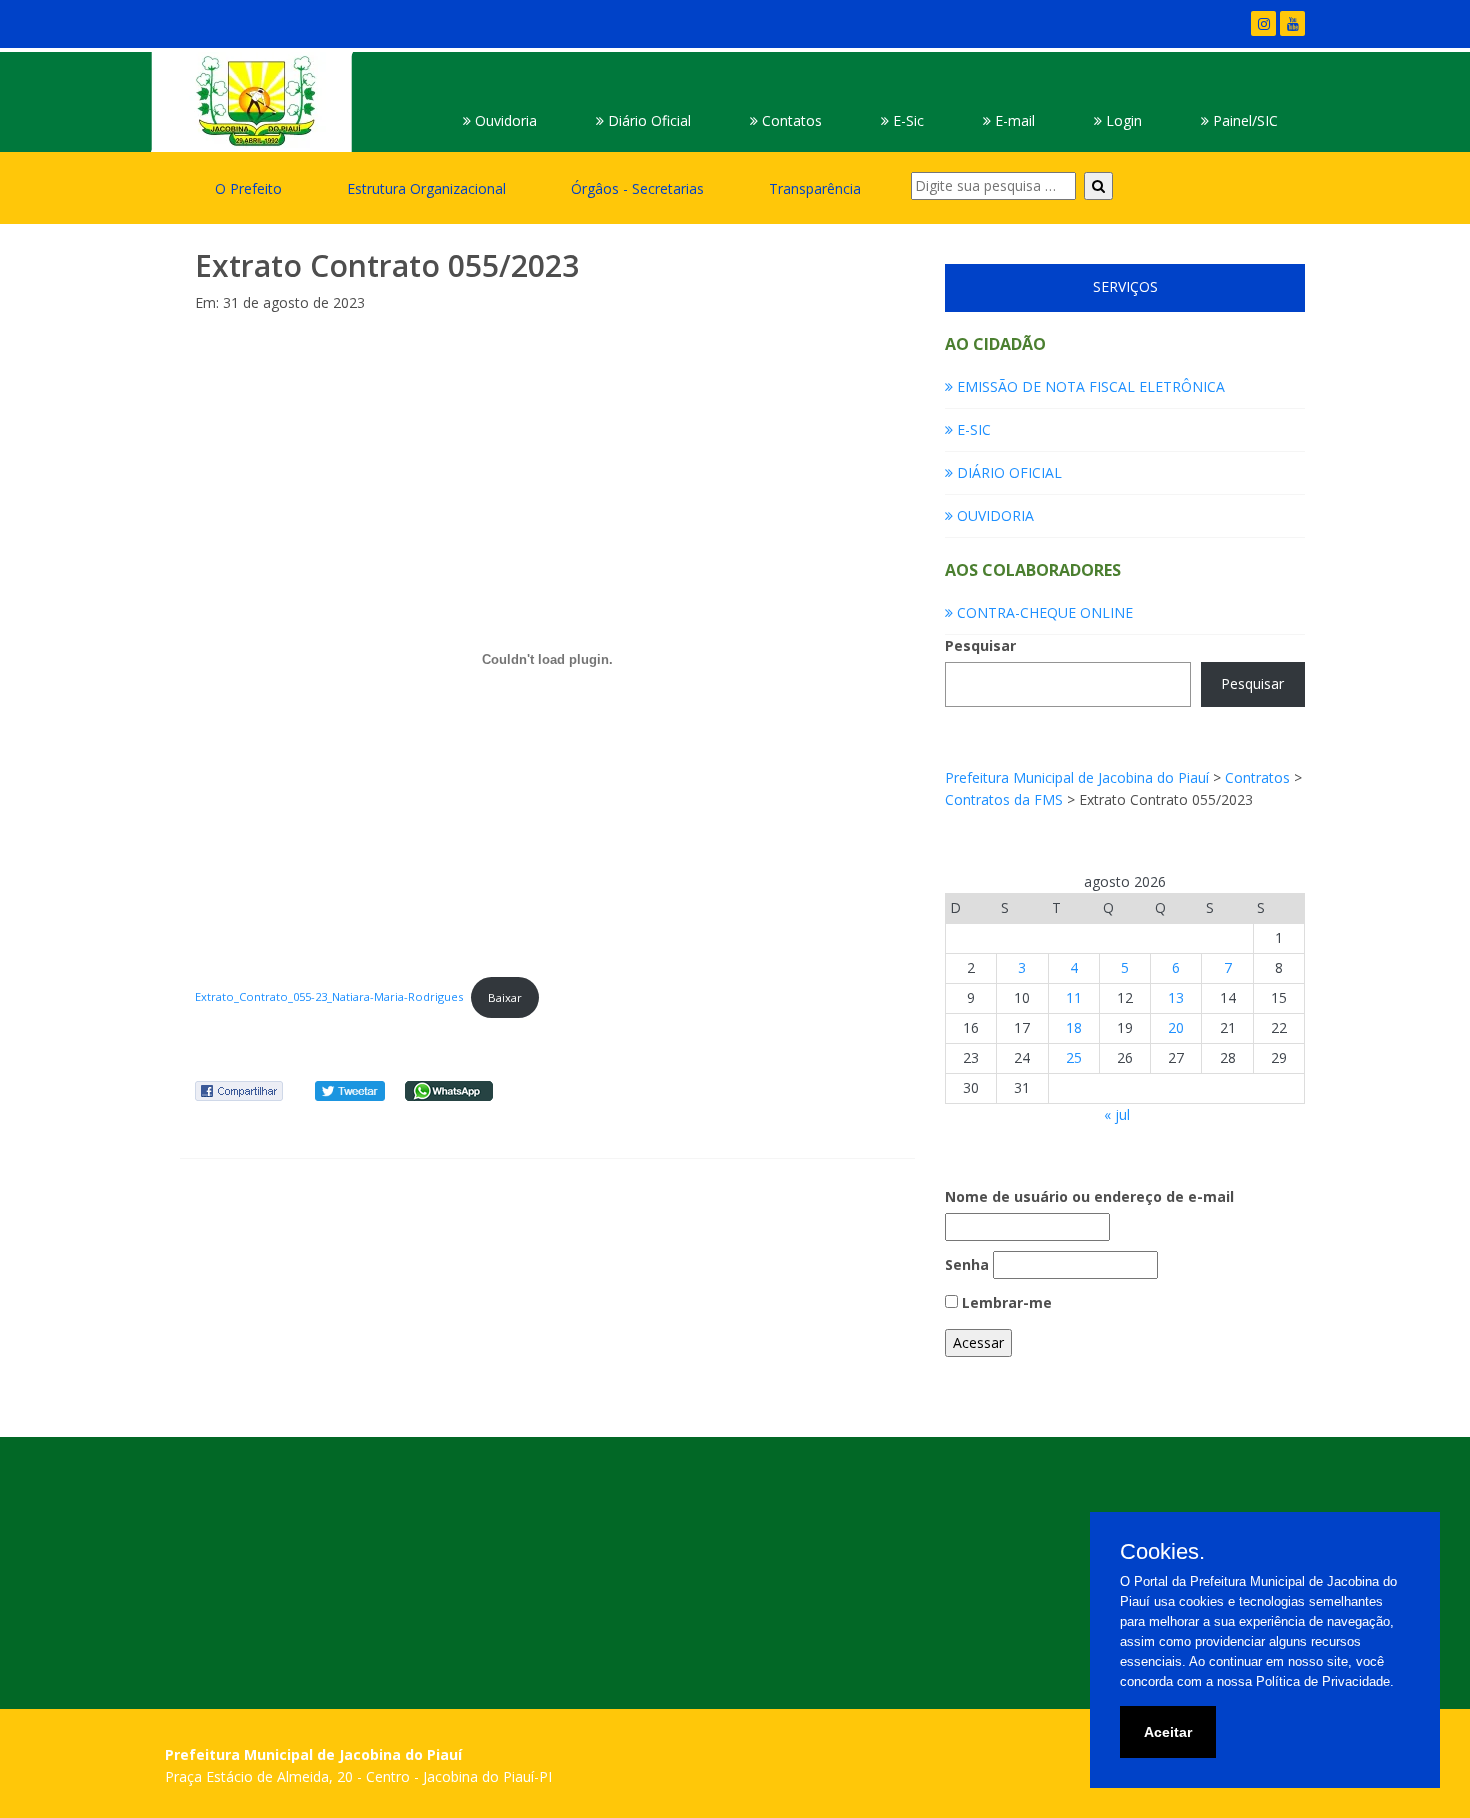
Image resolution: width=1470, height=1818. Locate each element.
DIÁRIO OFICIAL (1007, 472)
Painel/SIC (1243, 120)
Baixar (505, 997)
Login (1122, 120)
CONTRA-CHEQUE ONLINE (1043, 612)
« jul (1117, 1114)
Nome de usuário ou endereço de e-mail (1089, 1196)
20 (1176, 1027)
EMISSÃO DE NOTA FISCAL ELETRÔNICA (1089, 386)
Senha (967, 1264)
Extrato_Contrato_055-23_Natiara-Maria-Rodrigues (329, 997)
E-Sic (906, 120)
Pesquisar (980, 645)
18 (1074, 1027)
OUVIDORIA (993, 515)
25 (1074, 1057)
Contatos (790, 120)
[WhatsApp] (449, 1089)
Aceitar (1168, 1732)
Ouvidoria (504, 120)
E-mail (1013, 120)
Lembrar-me (1005, 1302)
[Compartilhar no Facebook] (239, 1089)
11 (1074, 997)
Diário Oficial (647, 120)
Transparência (815, 188)
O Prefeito (248, 188)
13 (1176, 997)
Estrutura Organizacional (426, 188)
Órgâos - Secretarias (637, 188)
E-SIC (972, 429)
